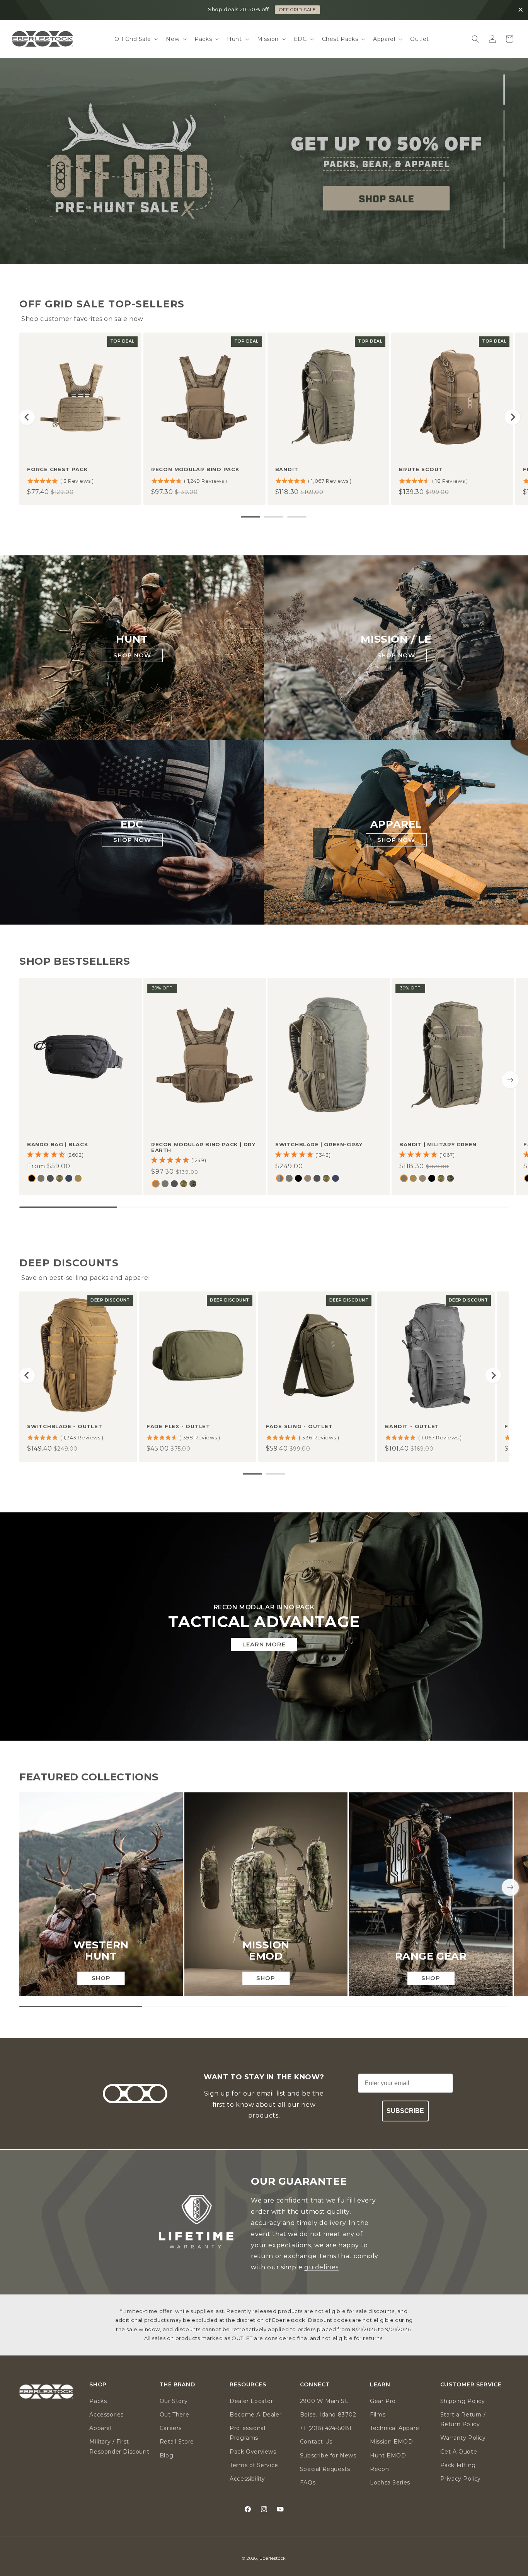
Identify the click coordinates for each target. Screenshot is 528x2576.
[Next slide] (513, 417)
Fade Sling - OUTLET (299, 1426)
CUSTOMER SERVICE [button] (471, 2385)
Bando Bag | (58, 1144)
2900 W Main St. (324, 2401)
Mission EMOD (391, 2442)
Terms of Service (254, 2465)
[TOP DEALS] (264, 161)
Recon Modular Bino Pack (195, 469)
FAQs (308, 2482)
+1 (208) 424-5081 (326, 2428)
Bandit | (438, 1144)
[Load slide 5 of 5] (504, 233)
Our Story (174, 2401)
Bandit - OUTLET (412, 1426)
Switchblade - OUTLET (65, 1426)
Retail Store (177, 2442)
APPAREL (396, 824)
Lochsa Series (390, 2482)
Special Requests (325, 2469)
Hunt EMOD (388, 2455)
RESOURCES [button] (248, 2385)
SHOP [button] (98, 2385)
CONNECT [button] (315, 2385)
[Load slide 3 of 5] (504, 161)
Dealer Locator (251, 2401)
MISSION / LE (396, 639)
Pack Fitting (458, 2465)
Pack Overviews (253, 2451)
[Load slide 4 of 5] (504, 197)
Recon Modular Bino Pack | (203, 1147)
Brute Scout (421, 469)
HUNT (132, 639)
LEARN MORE (264, 1644)
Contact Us (316, 2442)
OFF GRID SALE (297, 10)
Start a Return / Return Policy (463, 2419)
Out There (174, 2414)
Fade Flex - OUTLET (178, 1426)
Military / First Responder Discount (119, 2446)
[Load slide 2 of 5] (504, 126)
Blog (166, 2455)
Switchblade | (319, 1144)
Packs (98, 2401)
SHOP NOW (132, 655)
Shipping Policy (463, 2401)
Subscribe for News (328, 2455)
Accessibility (247, 2478)
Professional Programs (247, 2433)
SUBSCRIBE (405, 2111)
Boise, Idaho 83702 (328, 2414)
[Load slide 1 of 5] (504, 90)
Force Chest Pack (57, 469)
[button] (136, 39)
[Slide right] (510, 1080)
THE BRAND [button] (177, 2385)
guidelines (321, 2267)
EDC (132, 824)
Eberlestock (273, 2558)
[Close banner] (521, 10)
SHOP (101, 1978)
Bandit (287, 469)
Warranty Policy (463, 2438)
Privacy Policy (461, 2478)
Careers (171, 2428)
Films (378, 2414)
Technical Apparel (395, 2428)
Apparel (100, 2428)
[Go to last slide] (27, 417)
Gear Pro (383, 2401)
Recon (379, 2469)
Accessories (106, 2414)
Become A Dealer (255, 2414)
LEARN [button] (380, 2385)
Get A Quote (459, 2451)
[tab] (250, 517)
